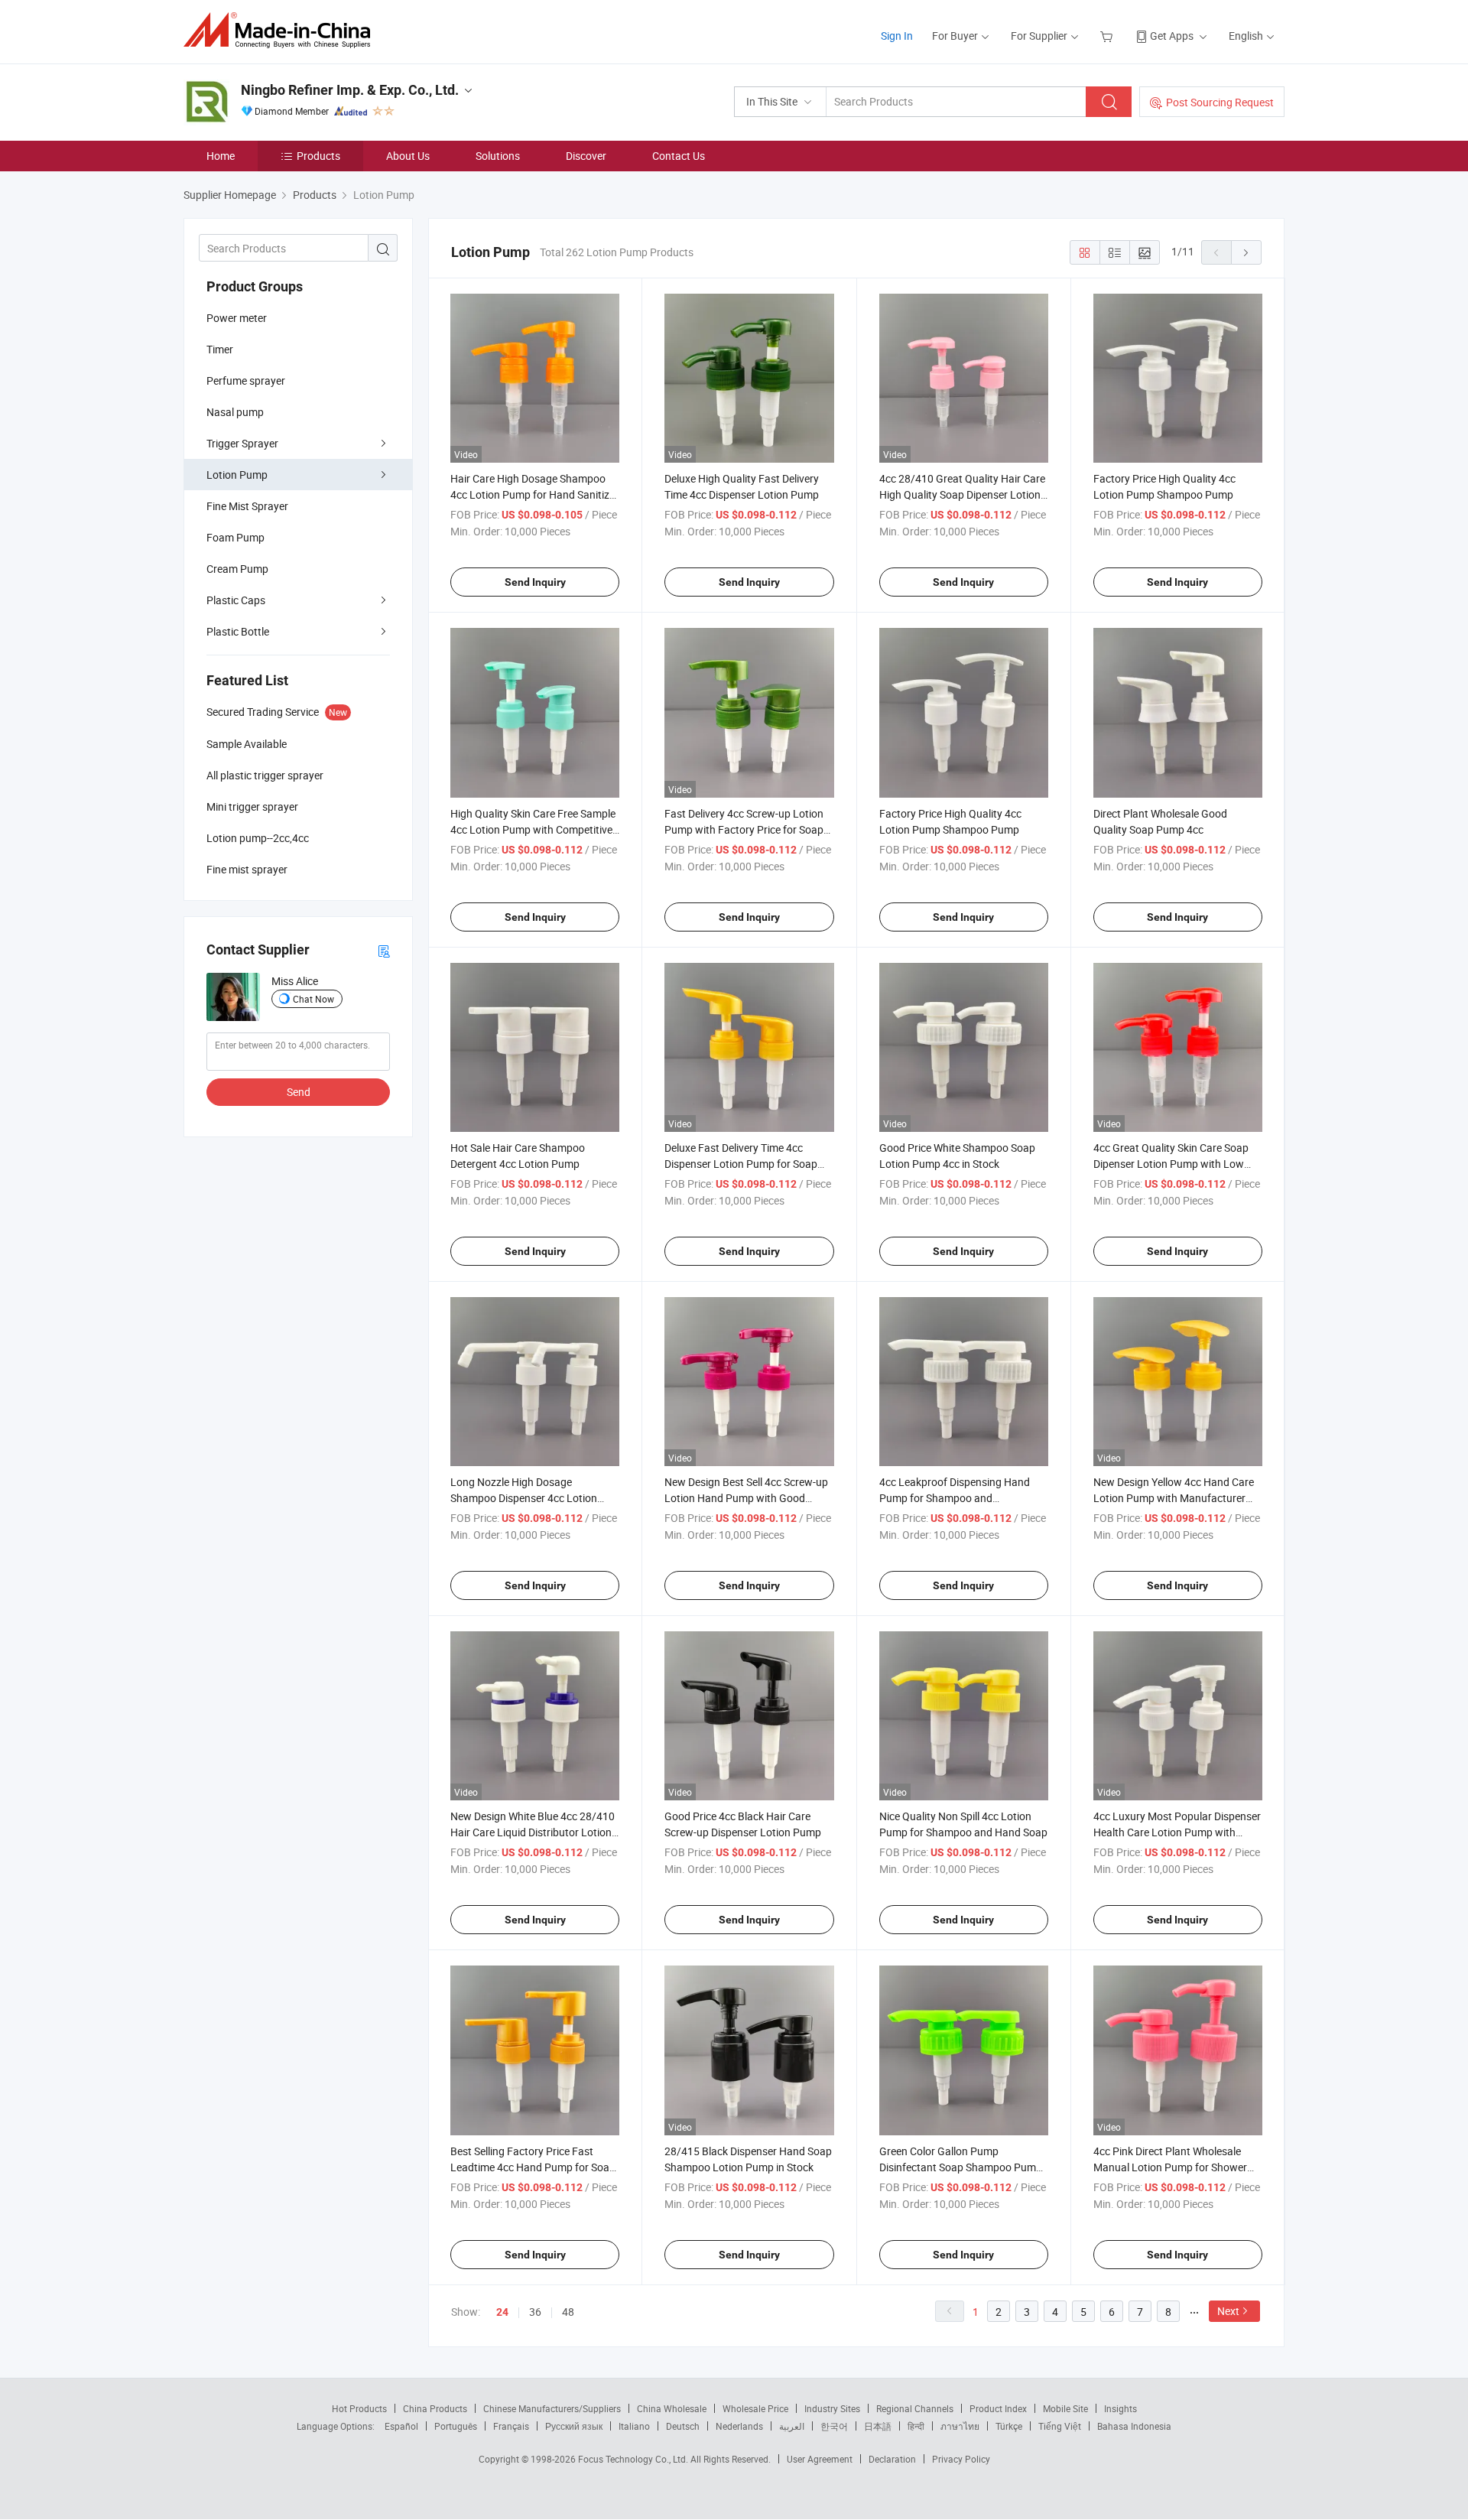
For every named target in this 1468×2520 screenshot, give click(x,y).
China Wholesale (672, 2408)
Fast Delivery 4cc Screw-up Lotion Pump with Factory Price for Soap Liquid (744, 829)
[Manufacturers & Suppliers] (282, 30)
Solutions (498, 156)
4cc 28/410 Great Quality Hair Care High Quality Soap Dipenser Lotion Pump (962, 494)
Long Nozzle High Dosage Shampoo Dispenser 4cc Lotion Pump (524, 1498)
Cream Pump (237, 569)
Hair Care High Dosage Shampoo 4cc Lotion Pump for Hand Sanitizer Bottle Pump (534, 494)
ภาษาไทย (960, 2426)
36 (535, 2312)
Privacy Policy (961, 2459)
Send (299, 1092)
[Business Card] (384, 950)
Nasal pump (235, 412)
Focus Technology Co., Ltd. (634, 2459)
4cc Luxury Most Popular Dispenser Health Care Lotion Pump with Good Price (1177, 1832)
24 (502, 2312)
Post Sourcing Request (1220, 102)
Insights (1120, 2408)
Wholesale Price (755, 2408)
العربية (792, 2426)
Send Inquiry (535, 582)
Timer (220, 349)
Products (318, 156)
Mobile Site (1065, 2408)
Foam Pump (235, 537)
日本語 (878, 2426)
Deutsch (683, 2426)
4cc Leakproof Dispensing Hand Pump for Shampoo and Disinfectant (955, 1498)
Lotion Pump (237, 475)
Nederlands (739, 2426)
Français (511, 2426)
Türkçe (1009, 2426)
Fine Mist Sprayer (247, 506)
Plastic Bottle (238, 631)
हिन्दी (916, 2426)
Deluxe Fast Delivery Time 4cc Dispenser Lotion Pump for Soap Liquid (741, 1164)
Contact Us (679, 156)
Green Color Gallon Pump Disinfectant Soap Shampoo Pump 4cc (961, 2167)
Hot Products (359, 2408)
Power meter (237, 318)
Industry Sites (832, 2408)
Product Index (998, 2408)
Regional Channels (915, 2408)
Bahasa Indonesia (1134, 2426)
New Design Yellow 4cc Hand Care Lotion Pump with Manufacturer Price (1174, 1498)
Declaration (892, 2459)
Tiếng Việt (1060, 2426)
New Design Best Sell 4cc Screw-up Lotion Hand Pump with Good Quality (746, 1498)
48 (568, 2312)
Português (456, 2426)
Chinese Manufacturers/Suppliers (552, 2408)
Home (221, 156)
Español (401, 2426)
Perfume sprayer (246, 380)
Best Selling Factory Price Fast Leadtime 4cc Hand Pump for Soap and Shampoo (533, 2167)
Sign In (897, 36)
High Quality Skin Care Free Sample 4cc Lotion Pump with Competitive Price (533, 829)
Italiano (634, 2426)
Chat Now (313, 999)
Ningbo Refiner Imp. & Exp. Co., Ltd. (350, 90)
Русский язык (574, 2426)
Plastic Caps (236, 600)
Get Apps (1172, 36)
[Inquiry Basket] (1108, 36)
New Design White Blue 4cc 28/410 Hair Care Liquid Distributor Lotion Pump (533, 1832)
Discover (586, 156)
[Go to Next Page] (1246, 252)
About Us (408, 156)
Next (1228, 2311)
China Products (435, 2408)
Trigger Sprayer (242, 443)
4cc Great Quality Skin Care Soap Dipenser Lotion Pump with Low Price (1171, 1164)
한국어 (834, 2426)
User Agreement (820, 2459)
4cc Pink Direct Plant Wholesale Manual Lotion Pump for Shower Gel (1170, 2167)
